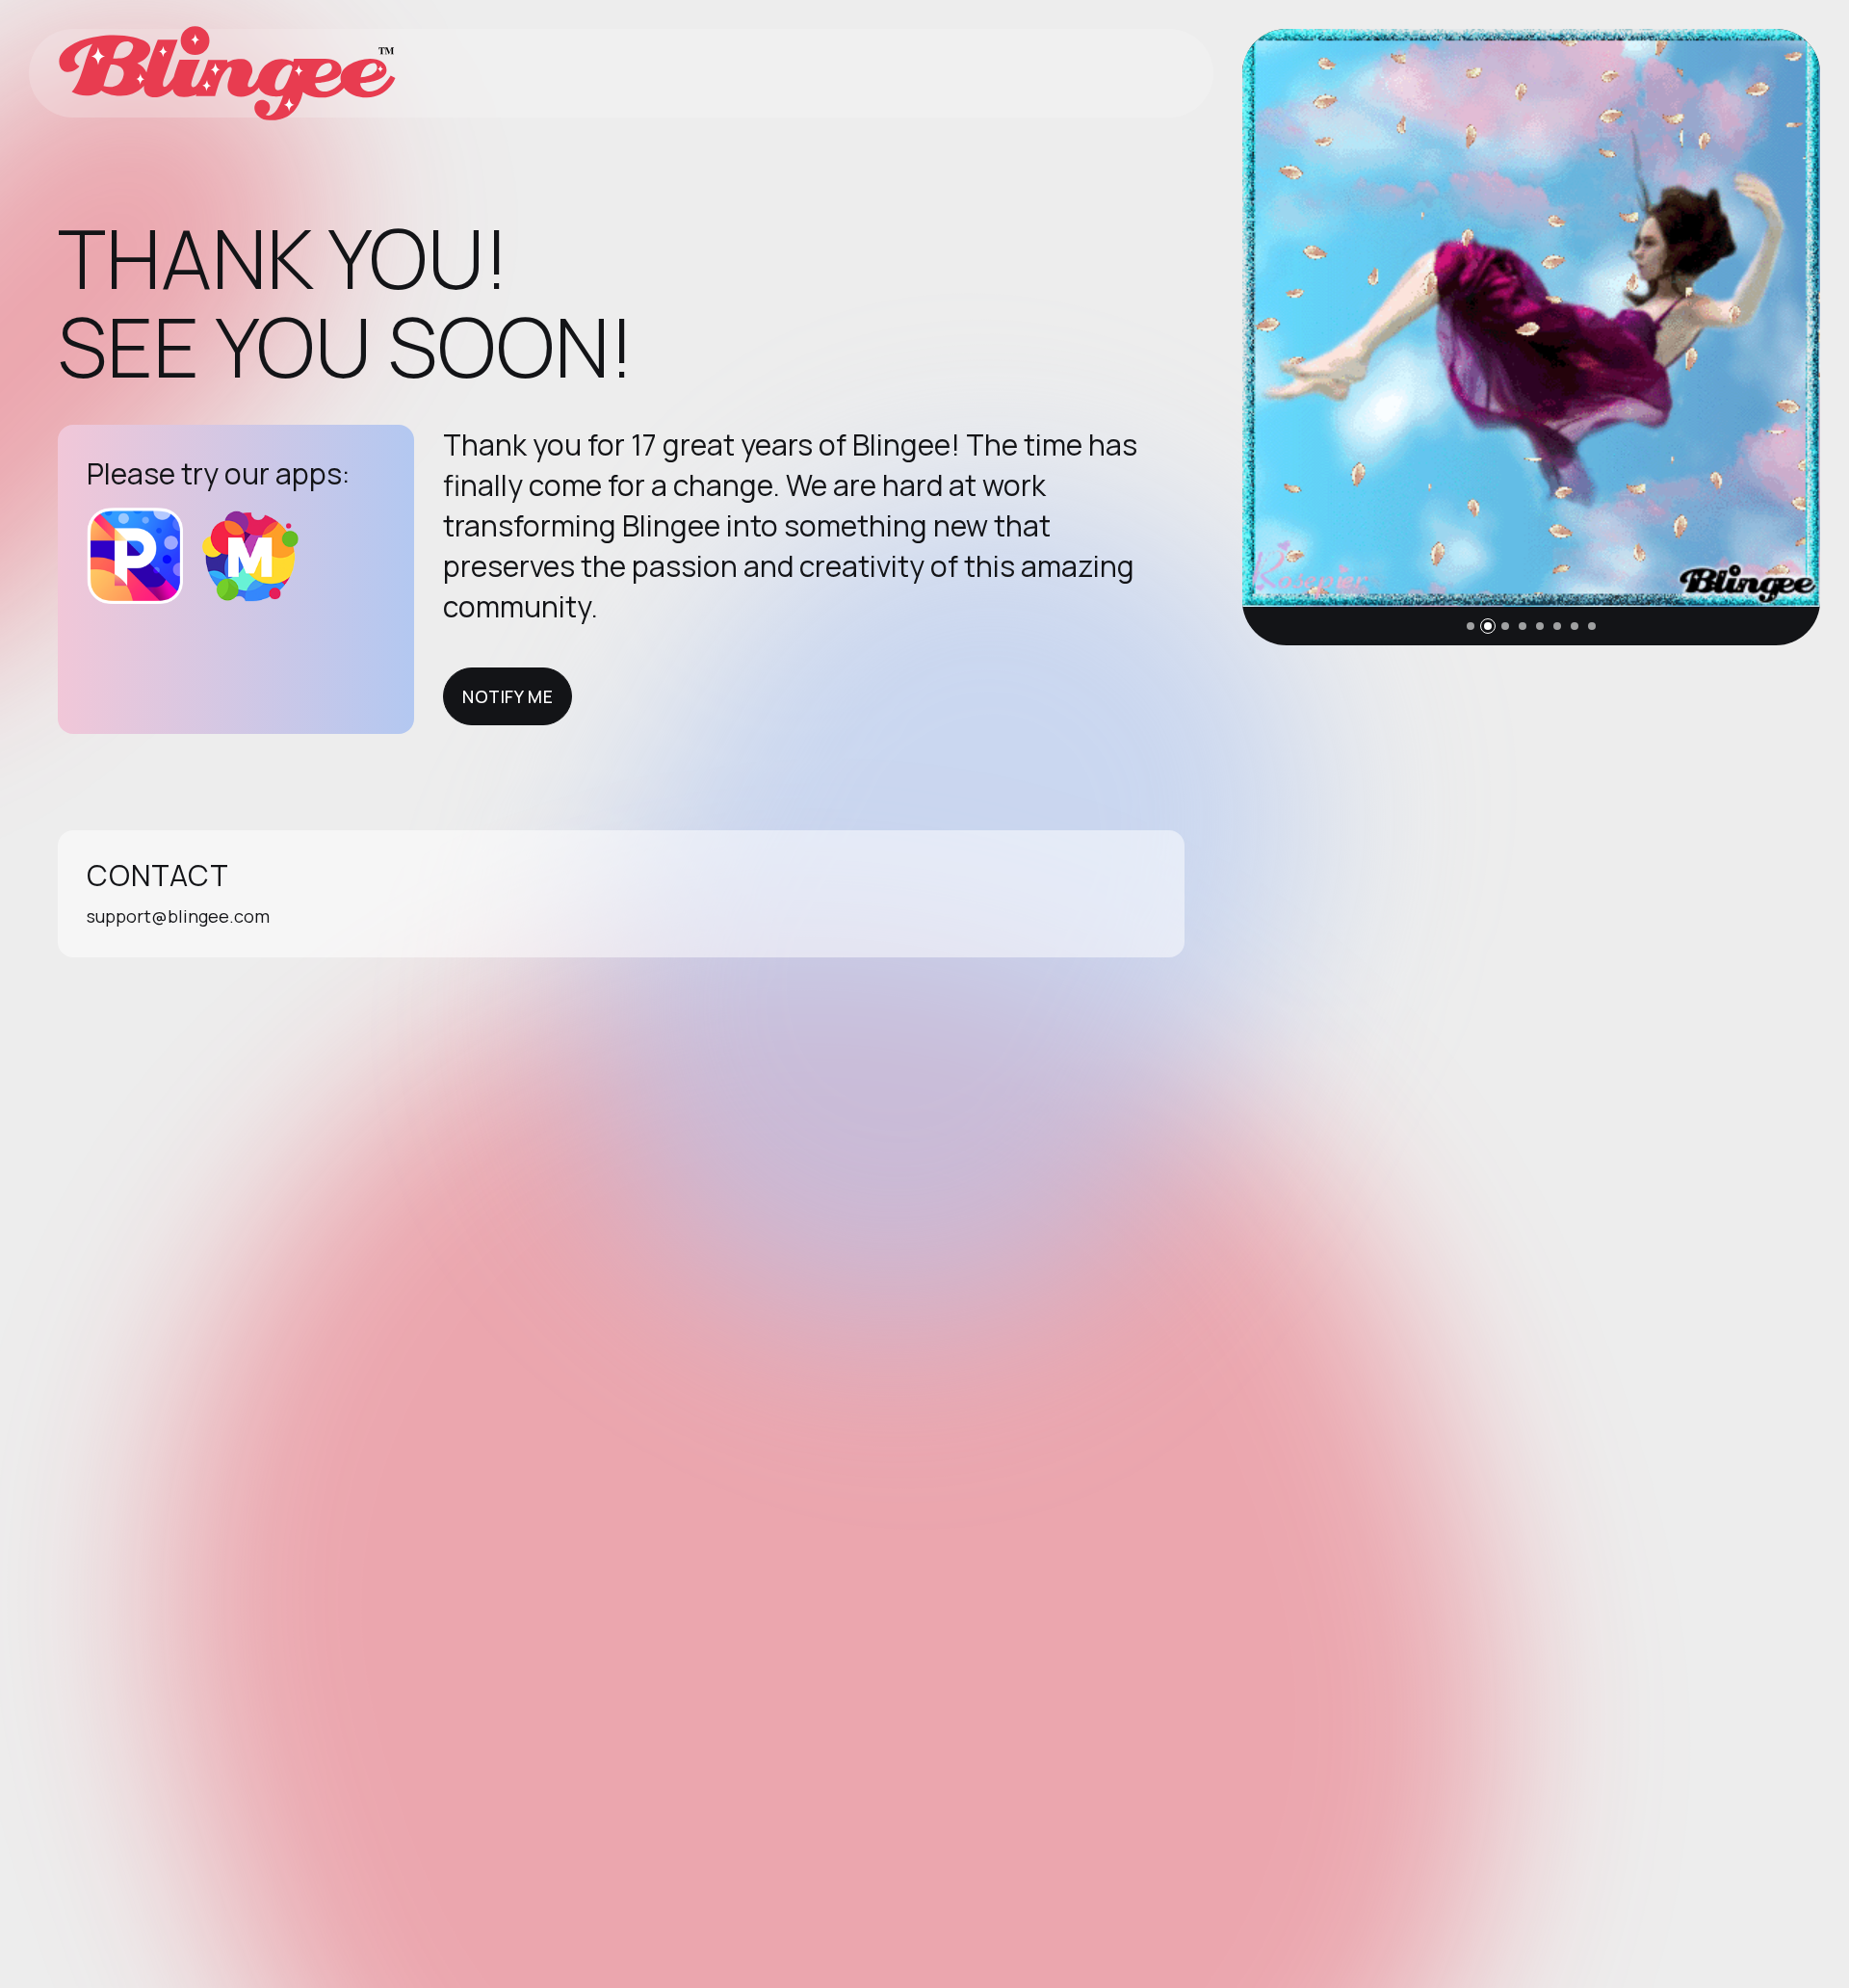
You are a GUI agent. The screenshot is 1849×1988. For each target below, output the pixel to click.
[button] (1471, 626)
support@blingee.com (178, 916)
